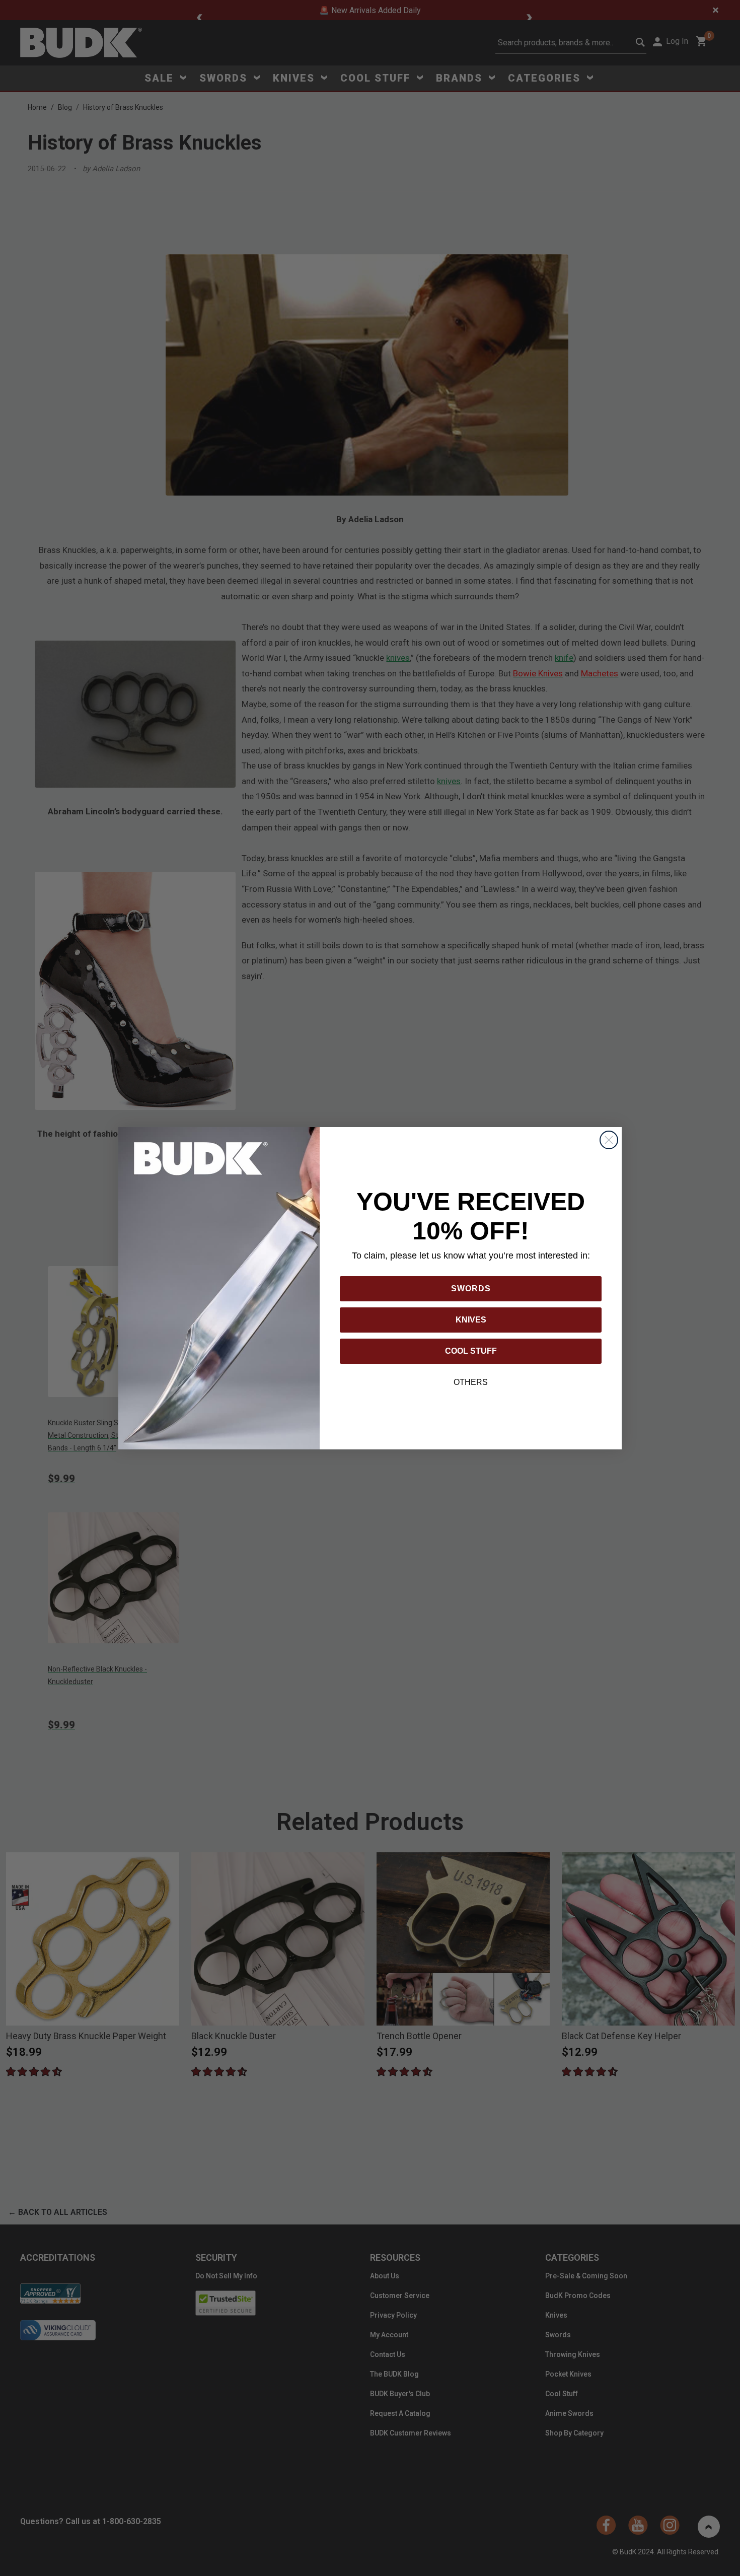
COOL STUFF (471, 1351)
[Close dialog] (609, 1140)
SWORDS (471, 1289)
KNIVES (471, 1320)
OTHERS (471, 1382)
